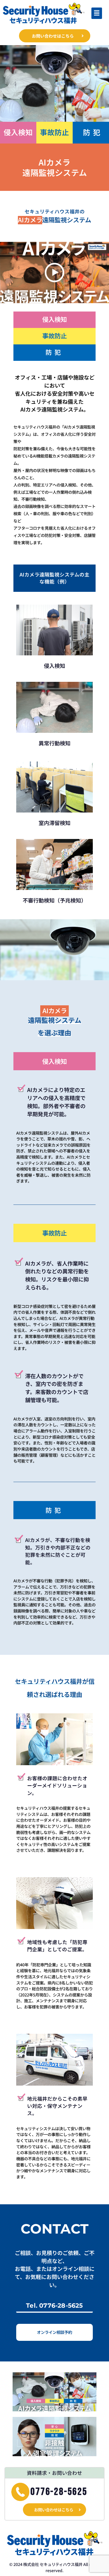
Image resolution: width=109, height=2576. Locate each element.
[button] (97, 13)
